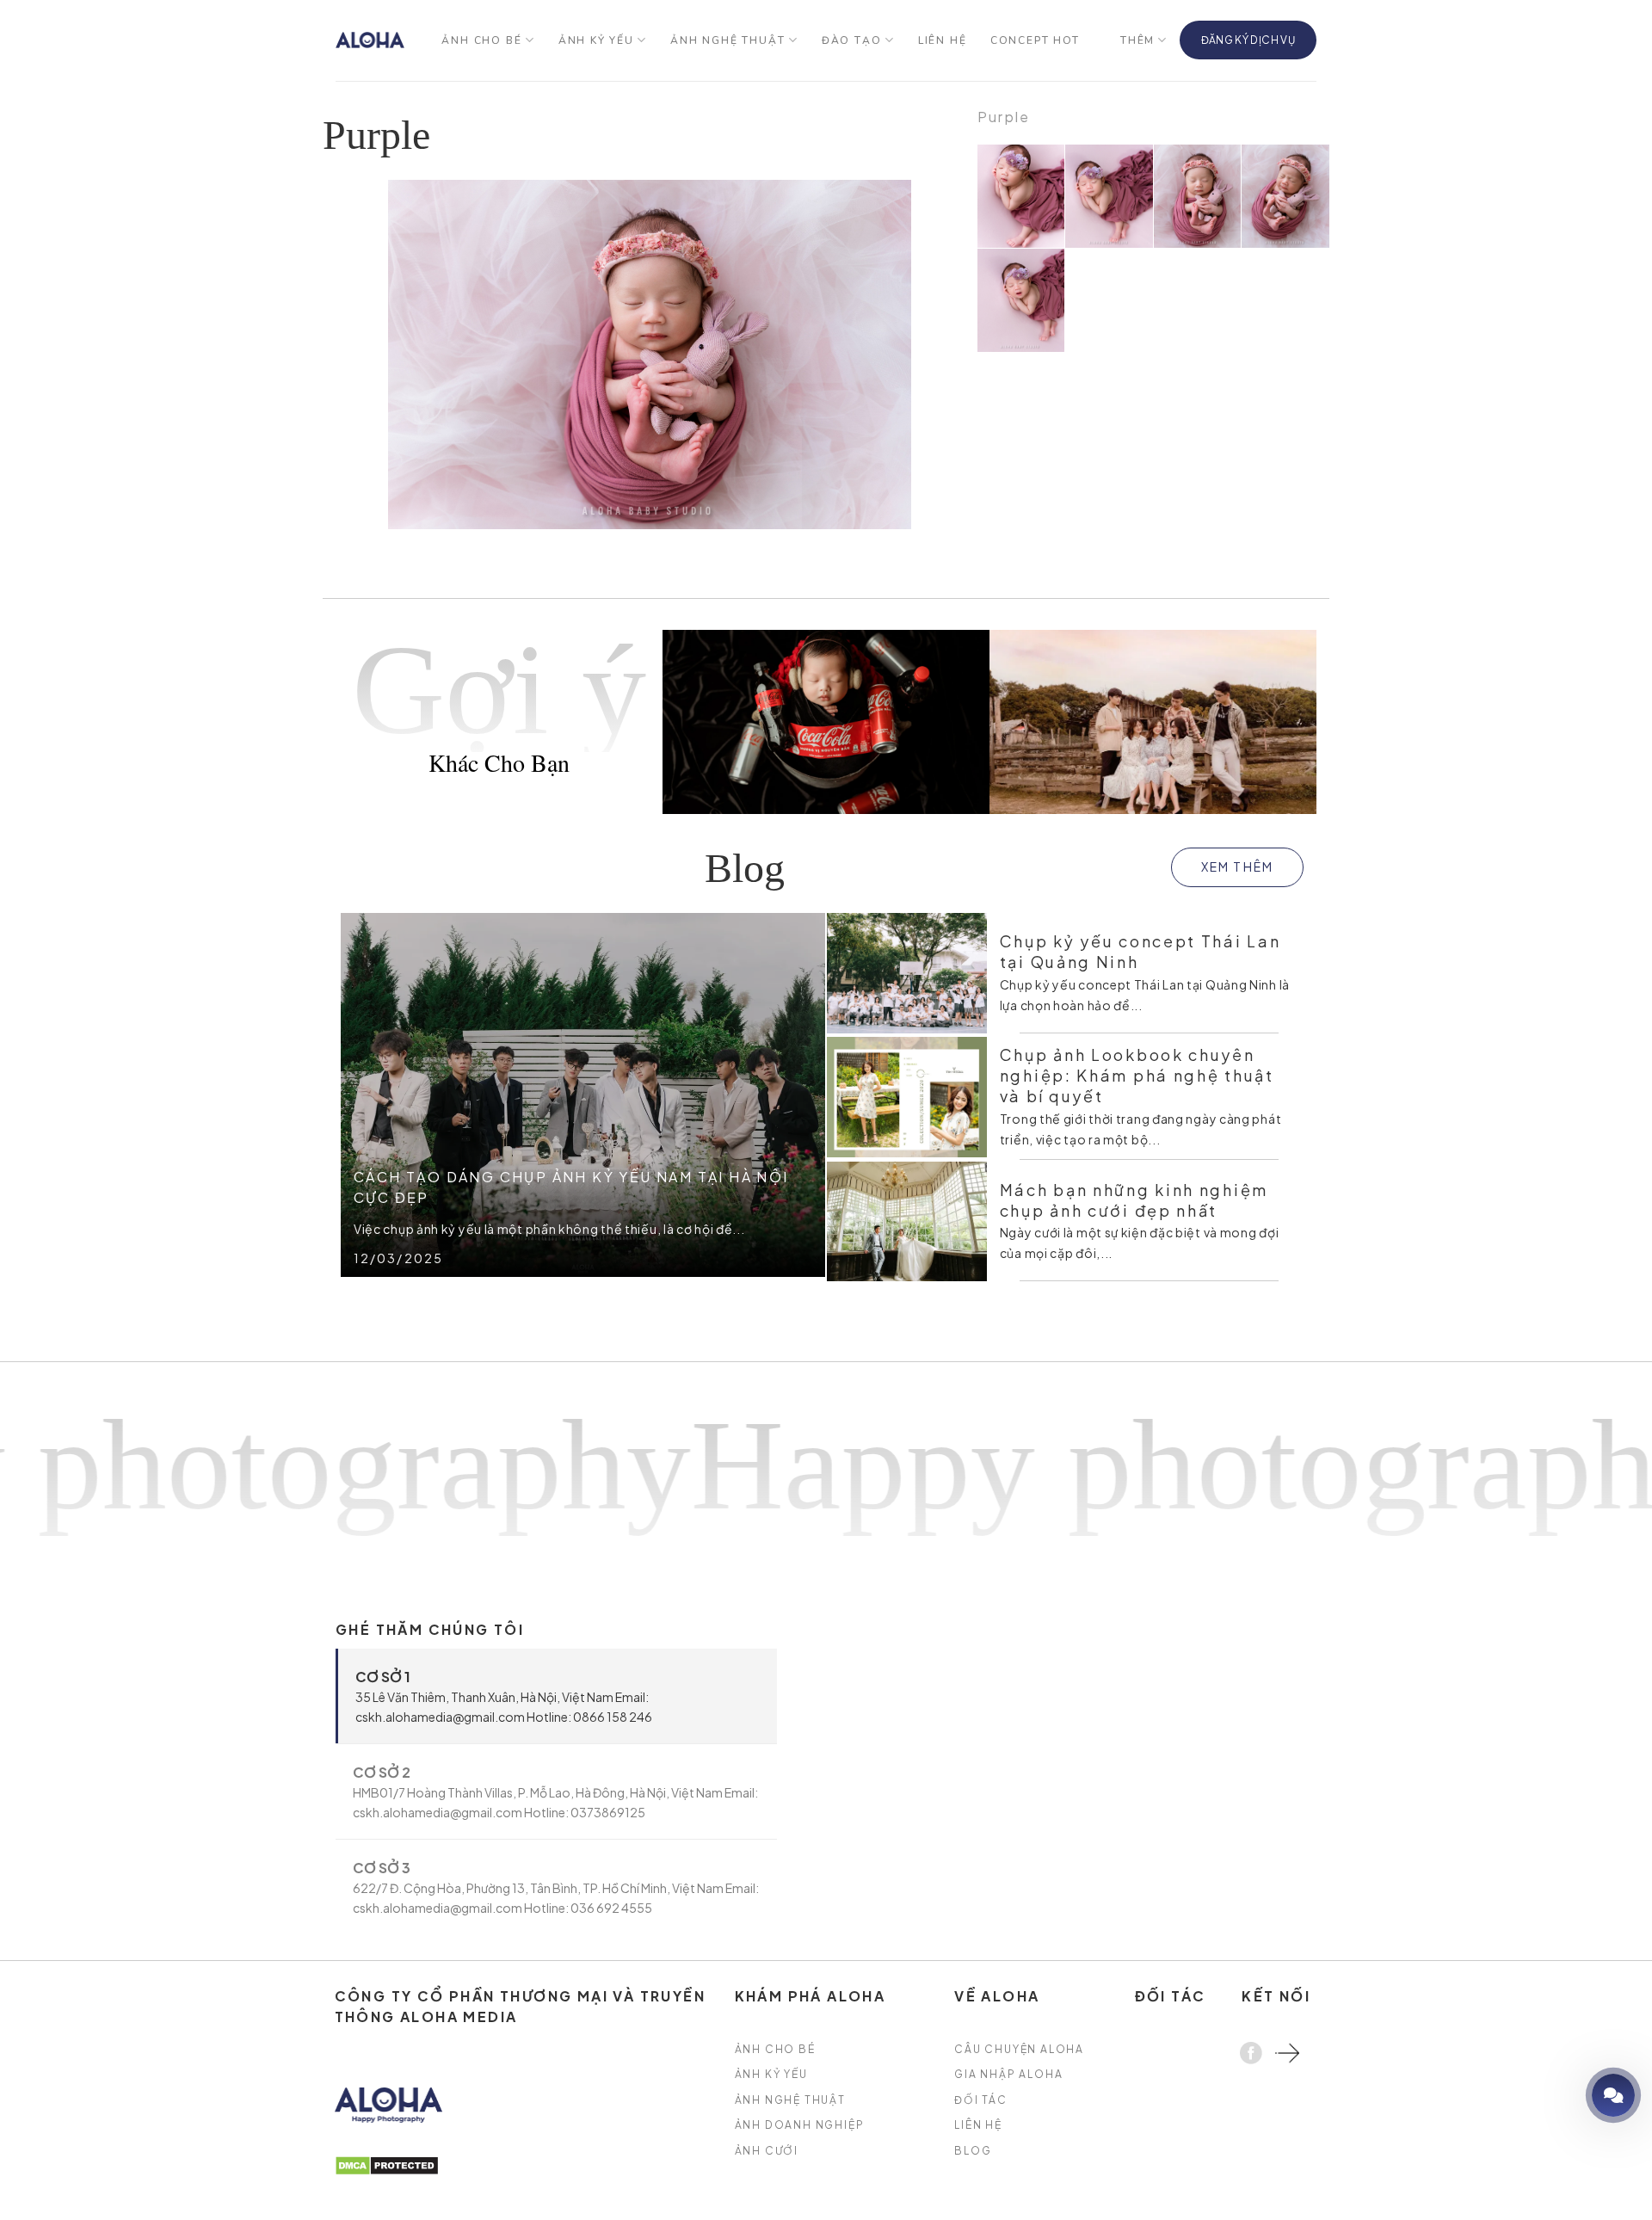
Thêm (1137, 40)
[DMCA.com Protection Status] (387, 2163)
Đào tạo (852, 40)
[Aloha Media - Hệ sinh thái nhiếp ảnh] (370, 40)
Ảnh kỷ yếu (596, 40)
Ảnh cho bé (481, 40)
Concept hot (1035, 40)
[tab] (556, 1696)
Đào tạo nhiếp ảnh (1564, 2095)
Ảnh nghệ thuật (727, 40)
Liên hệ (943, 40)
